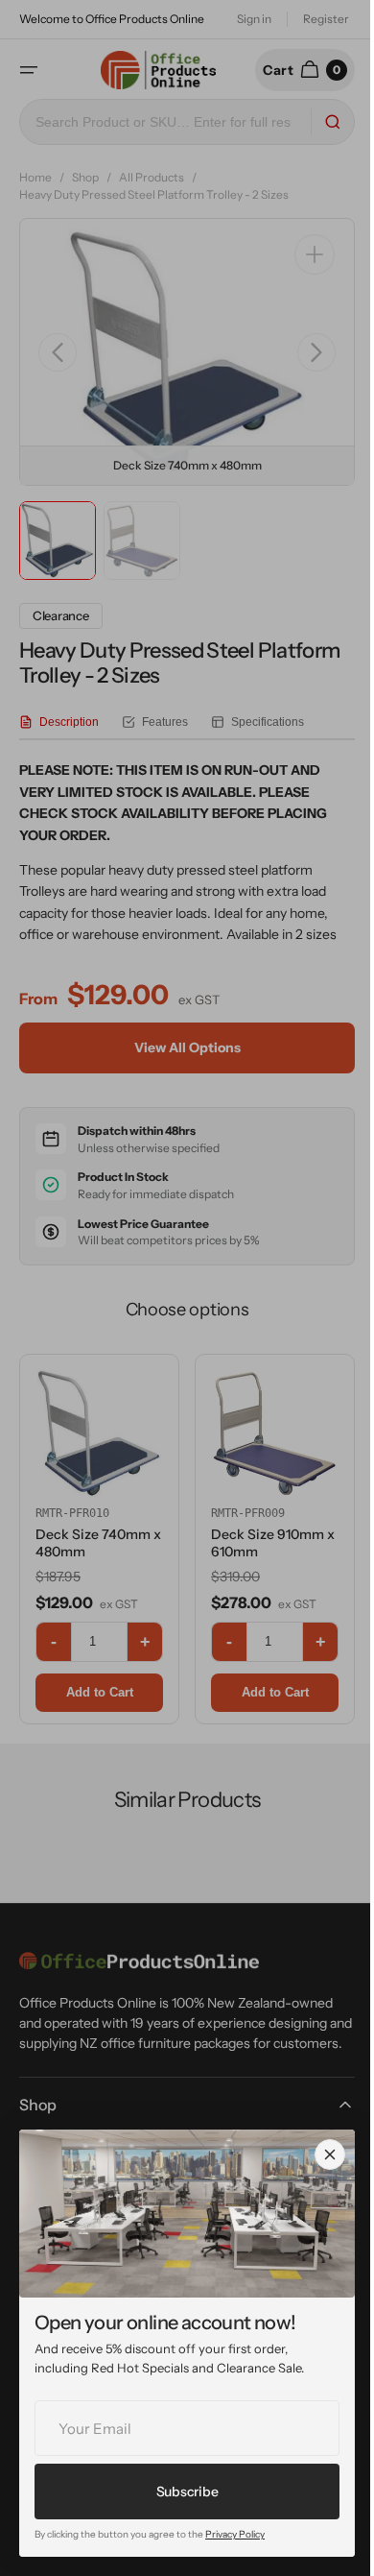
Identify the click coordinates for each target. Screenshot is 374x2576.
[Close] (330, 2155)
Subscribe (187, 2492)
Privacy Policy (235, 2534)
